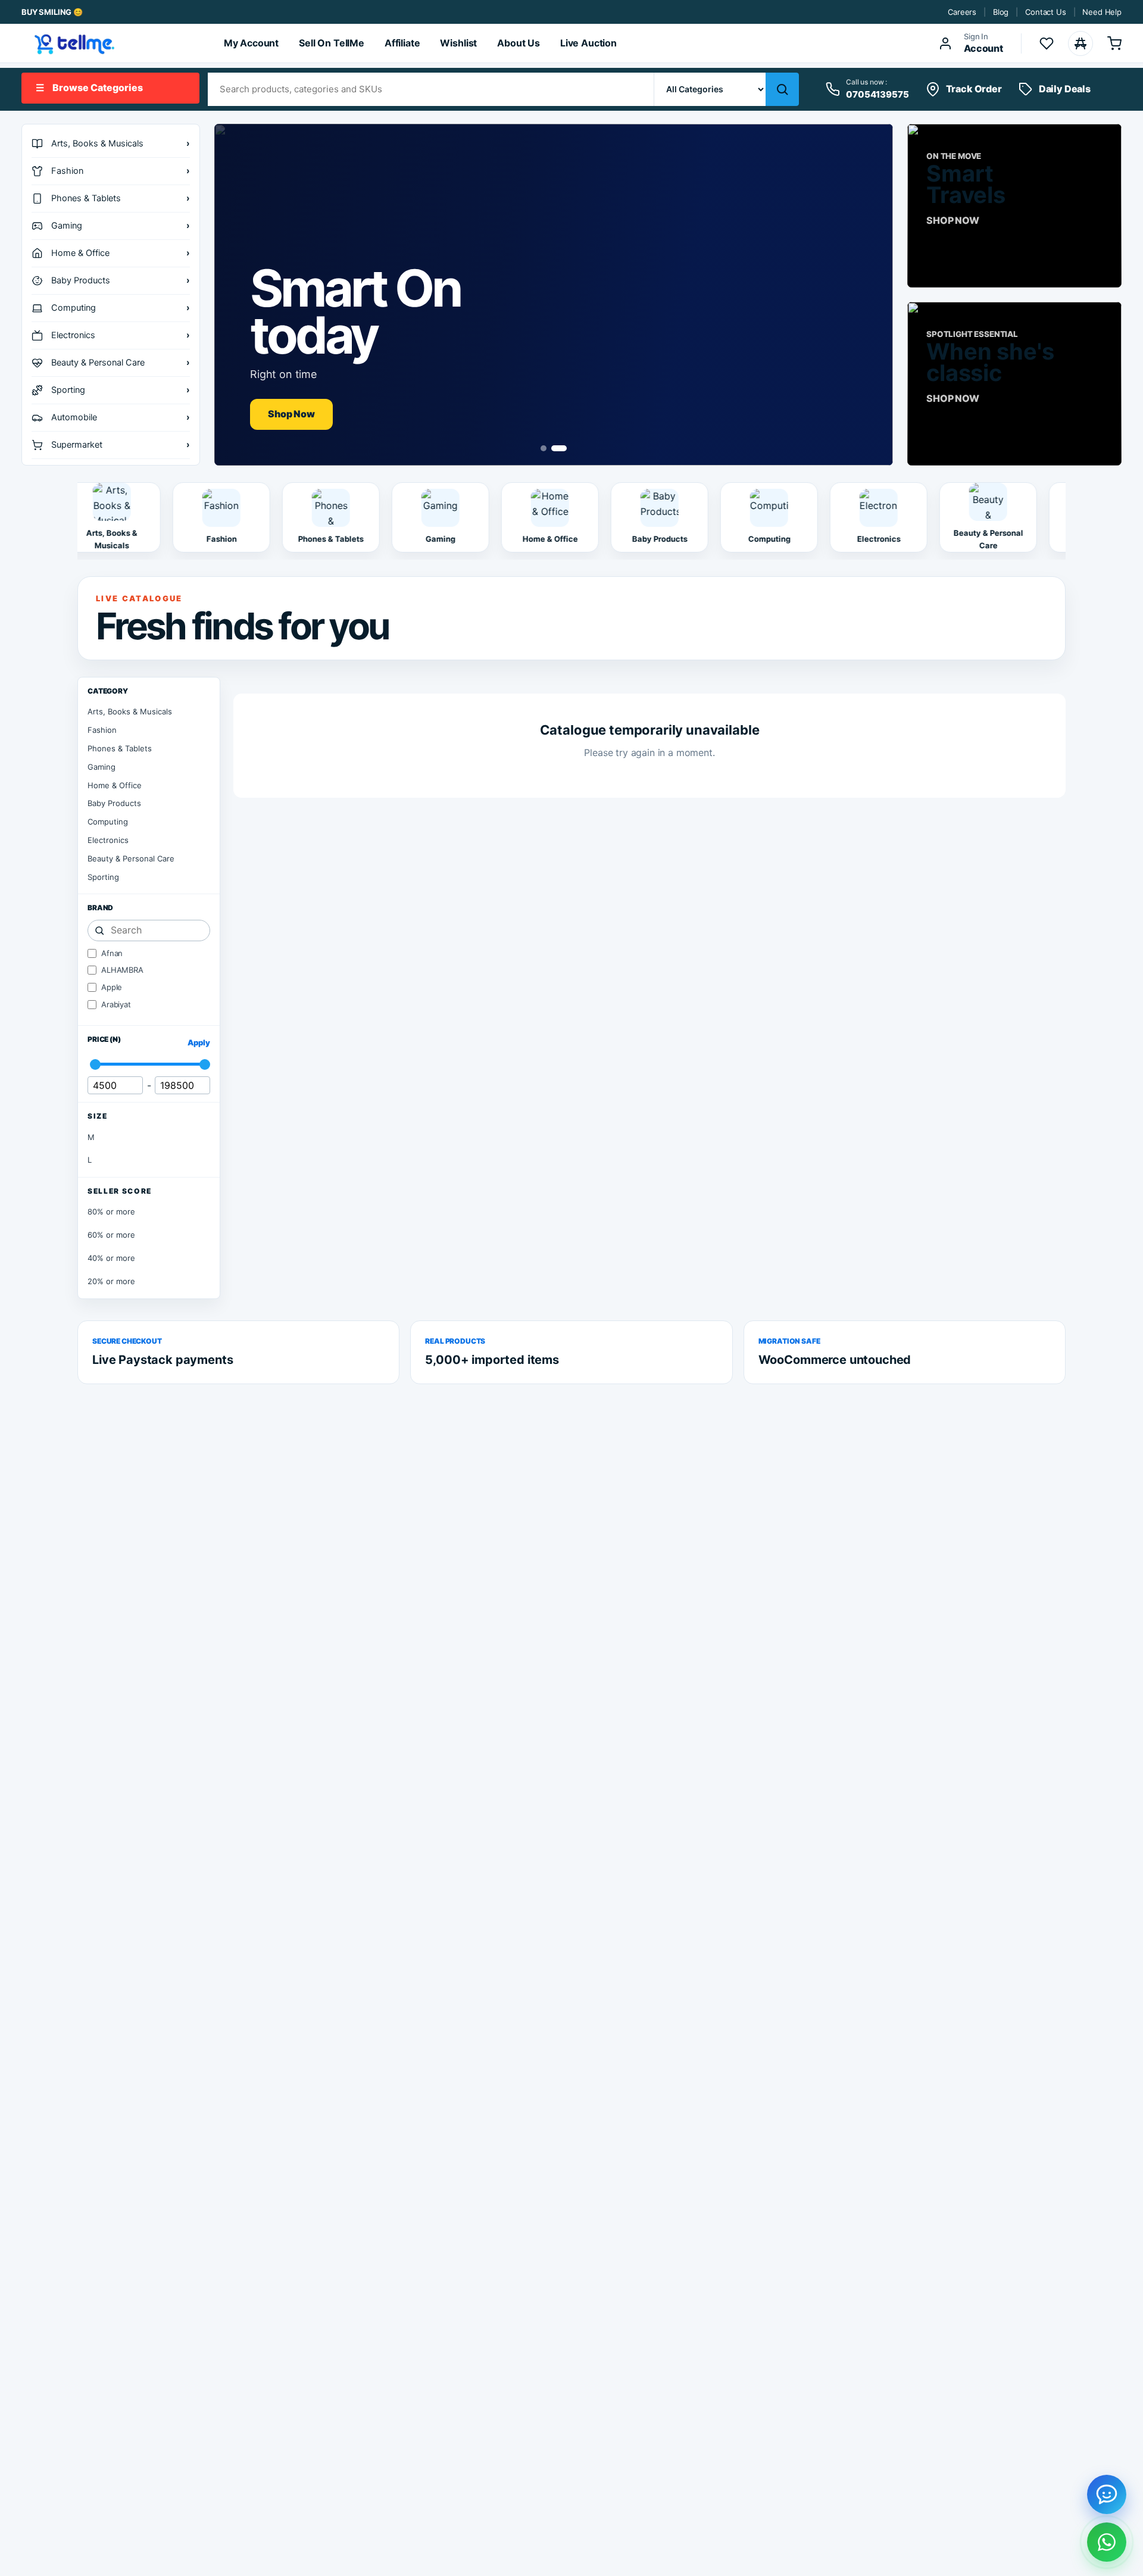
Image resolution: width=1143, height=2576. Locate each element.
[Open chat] (1107, 2494)
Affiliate (402, 43)
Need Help (1102, 12)
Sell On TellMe (332, 43)
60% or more (111, 1235)
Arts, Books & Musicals (130, 711)
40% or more (111, 1258)
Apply (199, 1042)
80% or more (111, 1211)
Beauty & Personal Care (131, 858)
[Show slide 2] (559, 448)
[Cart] (1114, 43)
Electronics (108, 840)
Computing (108, 822)
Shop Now (291, 414)
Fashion (102, 730)
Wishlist (458, 43)
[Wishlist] (1047, 43)
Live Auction (588, 43)
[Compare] (1080, 43)
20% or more (111, 1281)
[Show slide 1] (544, 448)
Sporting (103, 877)
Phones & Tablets (120, 748)
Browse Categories (89, 88)
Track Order (974, 89)
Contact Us (1045, 12)
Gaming (102, 767)
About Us (519, 43)
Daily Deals (1065, 89)
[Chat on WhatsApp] (1107, 2542)
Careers (962, 12)
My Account (251, 43)
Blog (1001, 12)
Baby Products (114, 803)
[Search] (782, 89)
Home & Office (115, 785)
